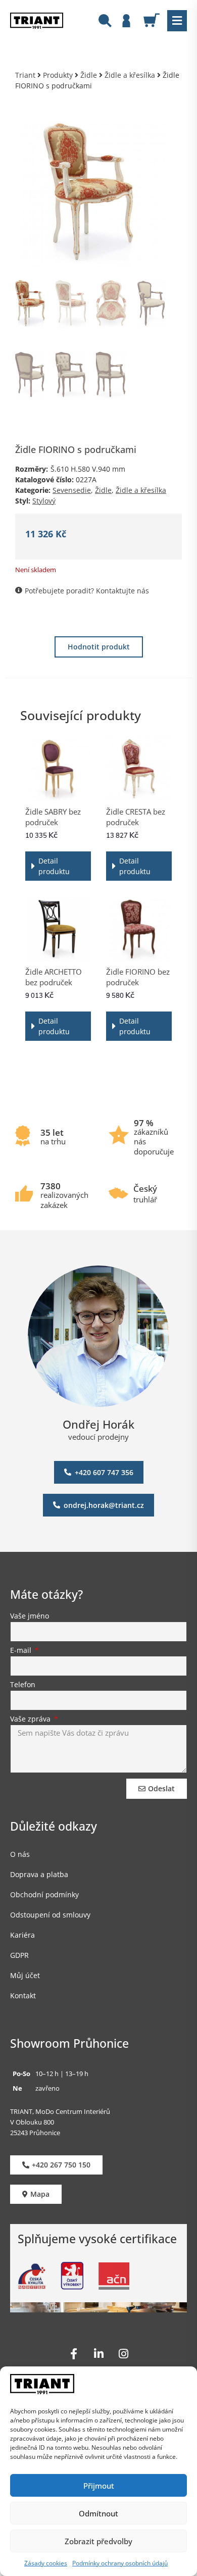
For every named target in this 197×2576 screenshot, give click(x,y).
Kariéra (22, 1935)
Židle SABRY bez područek (53, 817)
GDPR (19, 1955)
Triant (25, 75)
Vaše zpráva (31, 1720)
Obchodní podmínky (44, 1895)
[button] (177, 21)
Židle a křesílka (130, 75)
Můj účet (25, 1975)
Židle (89, 75)
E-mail (22, 1651)
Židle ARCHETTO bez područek (54, 977)
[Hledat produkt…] (105, 22)
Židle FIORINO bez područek (138, 977)
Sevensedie (72, 490)
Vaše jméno (30, 1617)
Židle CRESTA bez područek (136, 817)
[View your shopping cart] (155, 20)
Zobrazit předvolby (98, 2541)
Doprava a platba (39, 1874)
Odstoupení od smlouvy (50, 1915)
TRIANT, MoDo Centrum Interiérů (60, 2111)
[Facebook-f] (74, 2354)
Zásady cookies (46, 2563)
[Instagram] (123, 2354)
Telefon (23, 1685)
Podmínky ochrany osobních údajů (120, 2563)
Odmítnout (98, 2513)
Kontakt (23, 1996)
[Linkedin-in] (98, 2354)
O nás (20, 1854)
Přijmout (99, 2486)
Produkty (58, 75)
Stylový (44, 501)
